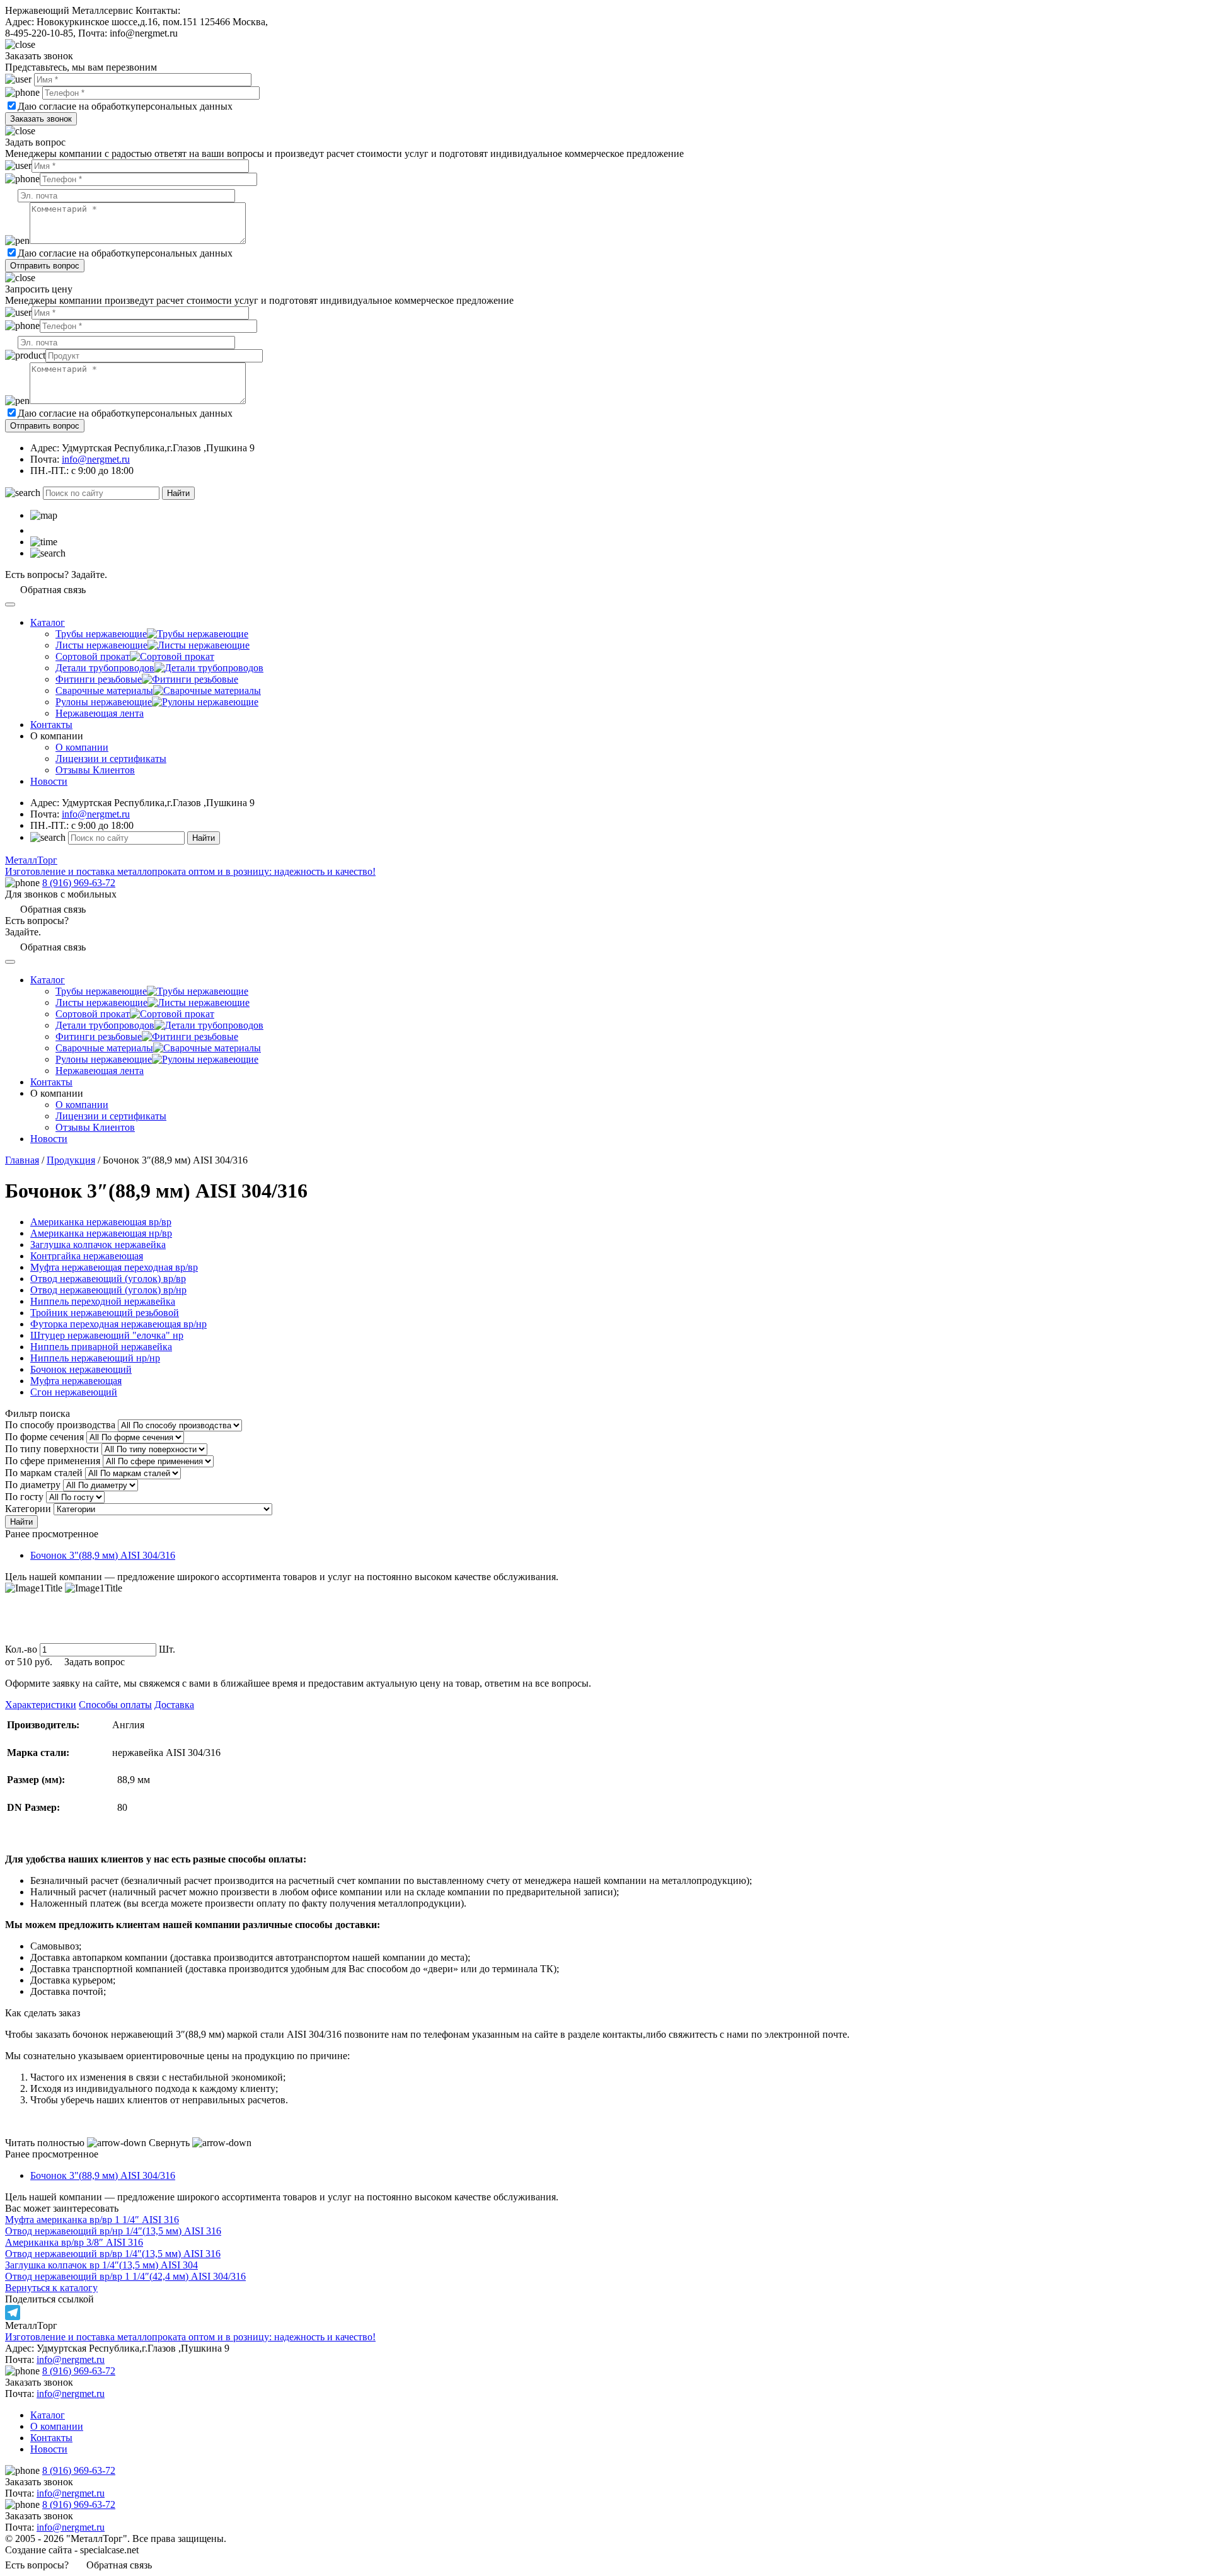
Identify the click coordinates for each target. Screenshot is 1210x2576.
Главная (22, 1160)
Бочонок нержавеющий (81, 1369)
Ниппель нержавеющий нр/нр (95, 1358)
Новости (49, 781)
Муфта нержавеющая (76, 1381)
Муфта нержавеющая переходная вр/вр (114, 1267)
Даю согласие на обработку (77, 106)
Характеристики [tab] (41, 1705)
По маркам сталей (44, 1473)
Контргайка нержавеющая (87, 1256)
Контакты (51, 725)
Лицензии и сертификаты (111, 759)
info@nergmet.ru (96, 459)
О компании (82, 747)
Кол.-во (21, 1649)
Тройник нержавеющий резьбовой (105, 1313)
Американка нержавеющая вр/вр (101, 1222)
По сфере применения (53, 1461)
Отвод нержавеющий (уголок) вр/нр (108, 1290)
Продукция (71, 1160)
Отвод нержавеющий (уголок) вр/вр (108, 1279)
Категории (28, 1509)
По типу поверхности (52, 1449)
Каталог (48, 622)
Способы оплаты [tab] (115, 1705)
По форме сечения (44, 1437)
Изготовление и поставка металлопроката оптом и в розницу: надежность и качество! (190, 2337)
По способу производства (60, 1425)
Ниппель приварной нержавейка (101, 1347)
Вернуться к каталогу (51, 2288)
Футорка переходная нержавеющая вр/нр (118, 1324)
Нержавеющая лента (100, 713)
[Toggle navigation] (10, 604)
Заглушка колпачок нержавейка (98, 1245)
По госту (24, 1497)
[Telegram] (605, 2313)
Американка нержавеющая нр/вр (101, 1233)
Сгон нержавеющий (74, 1392)
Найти (178, 493)
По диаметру (33, 1485)
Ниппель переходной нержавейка (103, 1301)
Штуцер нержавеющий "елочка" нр (107, 1335)
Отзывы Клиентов (95, 770)
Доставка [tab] (174, 1705)
